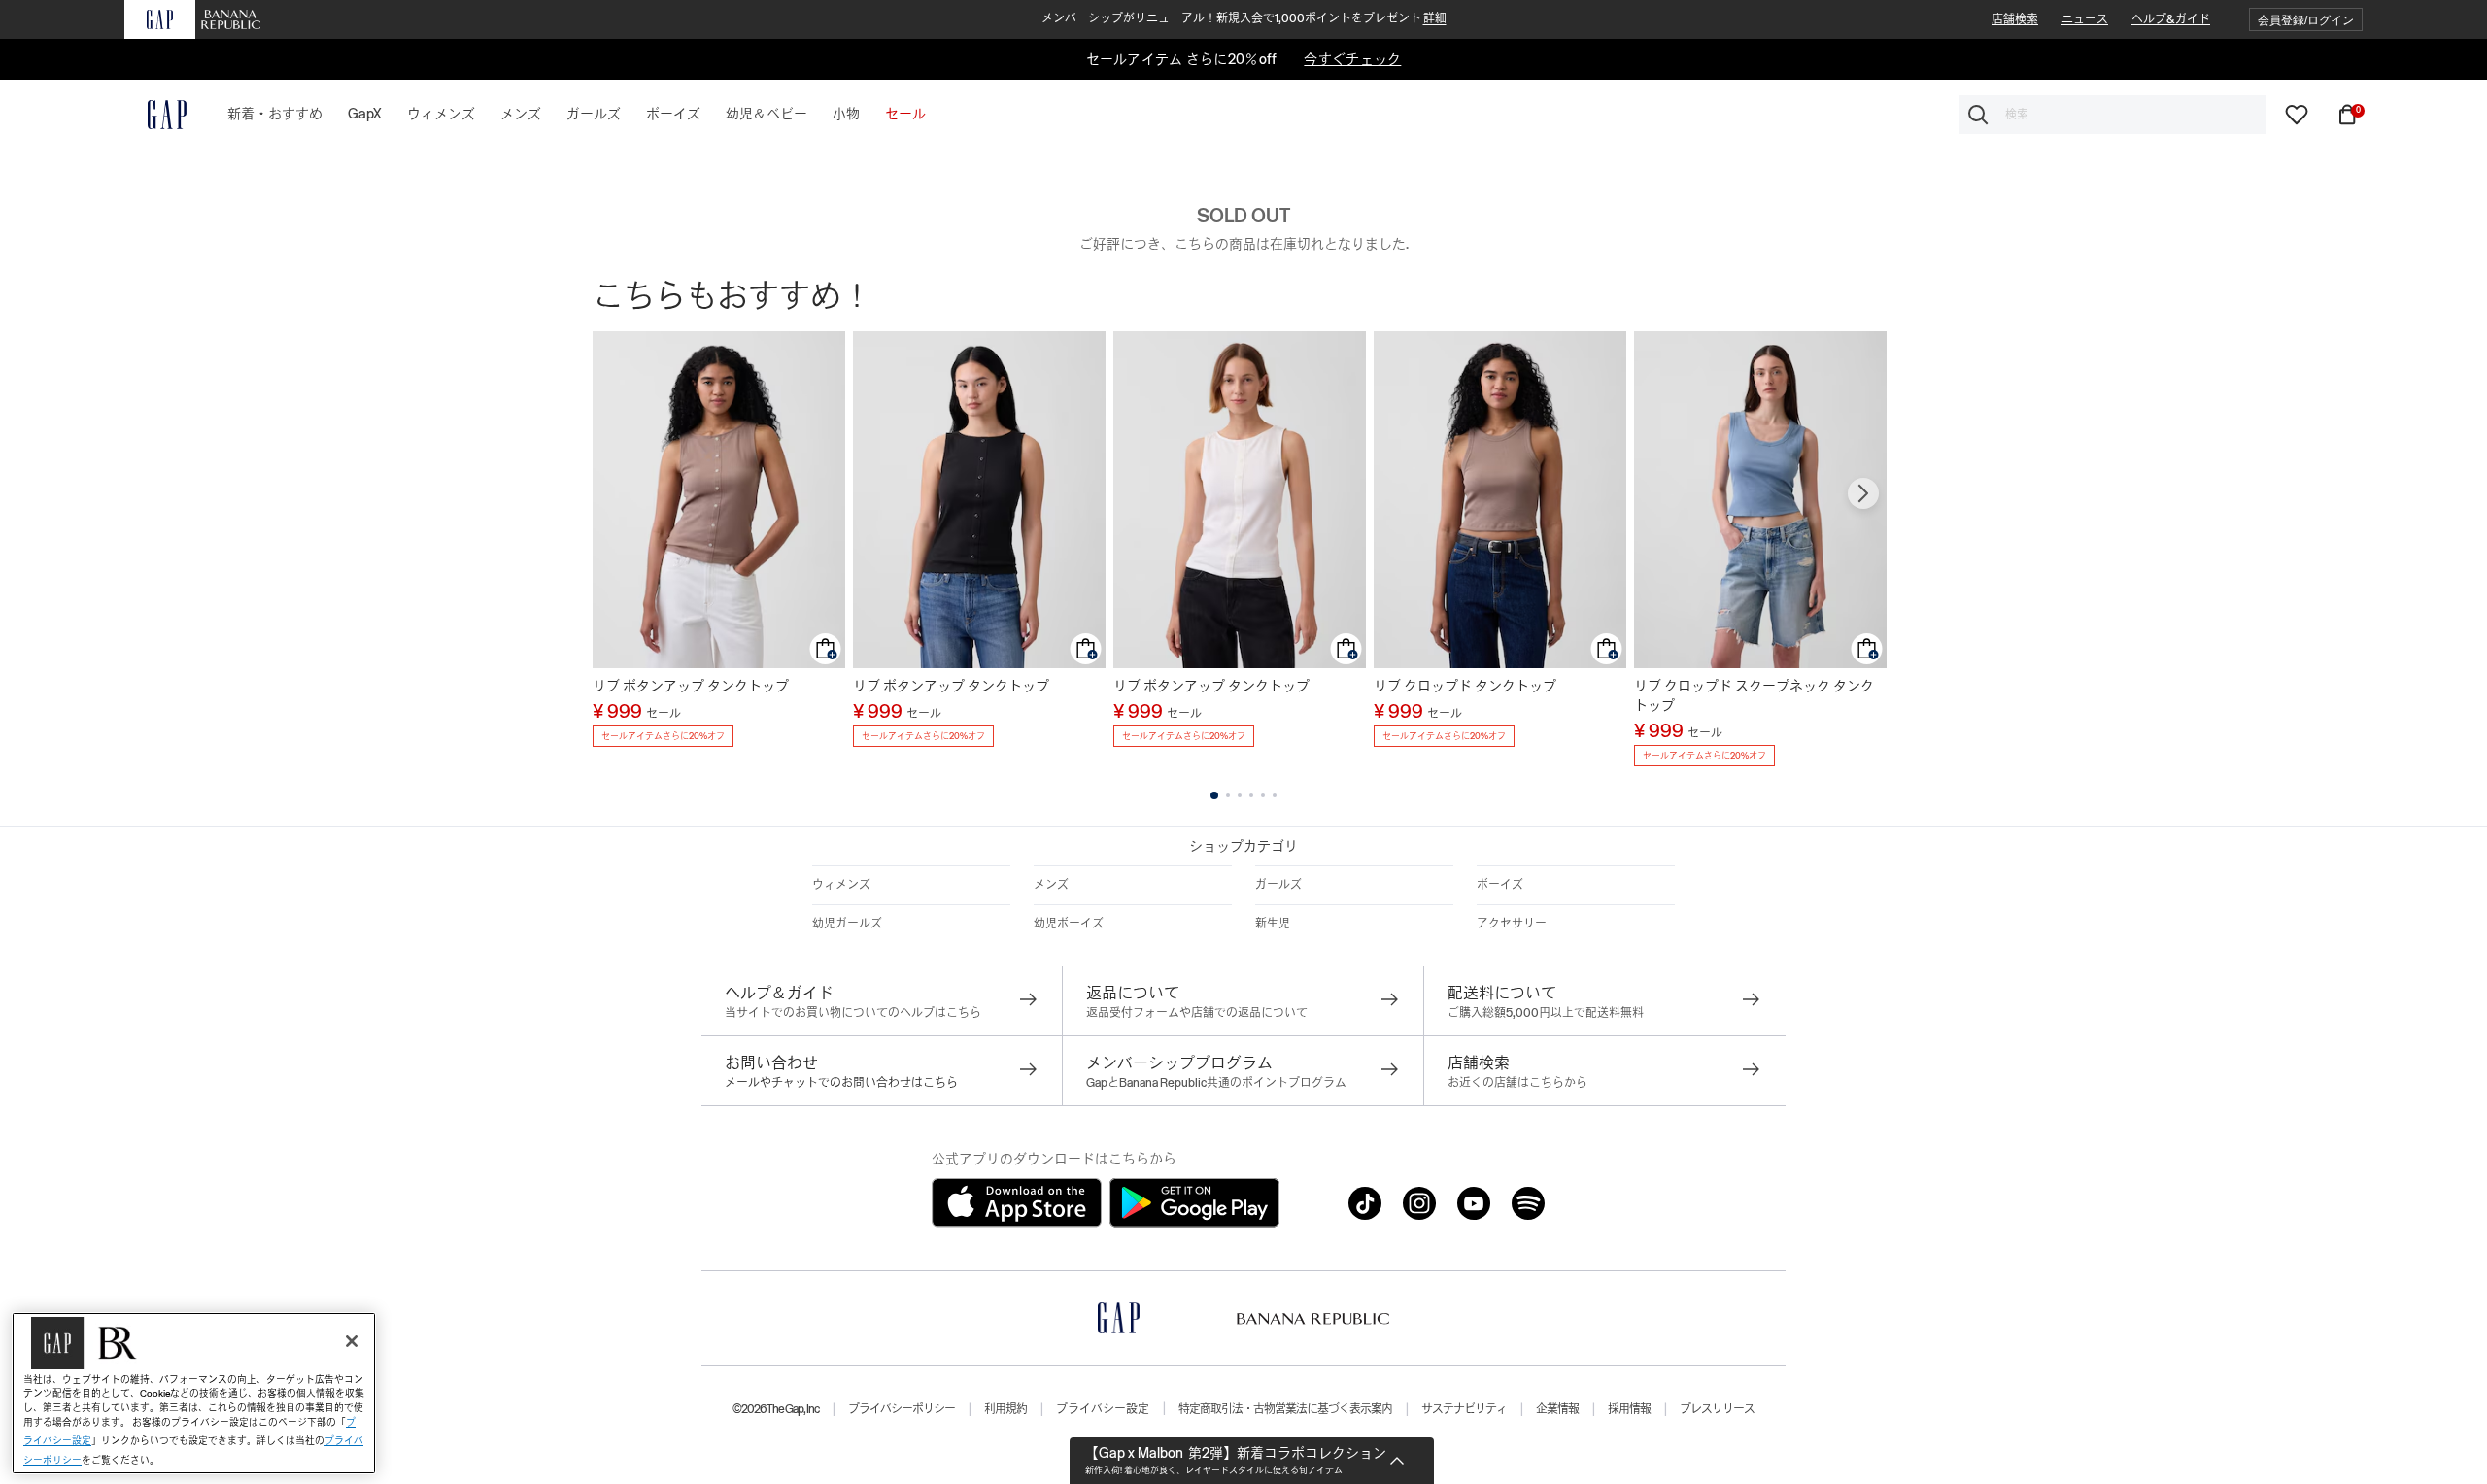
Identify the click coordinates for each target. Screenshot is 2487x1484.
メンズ (1051, 885)
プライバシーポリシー (902, 1409)
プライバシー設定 (1103, 1409)
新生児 (1273, 924)
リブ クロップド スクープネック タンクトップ (1754, 695)
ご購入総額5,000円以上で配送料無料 (1546, 1013)
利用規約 (1005, 1409)
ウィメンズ (841, 885)
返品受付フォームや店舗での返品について (1197, 1013)
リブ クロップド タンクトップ (1465, 686)
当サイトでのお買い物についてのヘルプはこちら (853, 1013)
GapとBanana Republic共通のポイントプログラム (1216, 1083)
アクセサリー (1512, 924)
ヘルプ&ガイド (2171, 19)
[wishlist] (2297, 114)
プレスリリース (1717, 1409)
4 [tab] (1251, 795)
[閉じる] (352, 1341)
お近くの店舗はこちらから (1517, 1083)
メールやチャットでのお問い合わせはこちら (841, 1083)
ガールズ (1278, 885)
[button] (2306, 20)
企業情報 (1557, 1409)
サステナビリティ (1464, 1409)
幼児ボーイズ (1069, 924)
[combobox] (2112, 115)
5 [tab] (1263, 795)
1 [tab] (1214, 795)
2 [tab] (1228, 795)
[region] (194, 1393)
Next (1863, 493)
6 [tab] (1275, 795)
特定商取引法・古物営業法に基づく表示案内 (1285, 1409)
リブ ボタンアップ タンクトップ (691, 686)
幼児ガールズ (847, 924)
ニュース (2085, 19)
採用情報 (1629, 1409)
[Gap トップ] (155, 115)
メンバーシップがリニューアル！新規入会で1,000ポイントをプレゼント (1244, 18)
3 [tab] (1240, 795)
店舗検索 (2015, 19)
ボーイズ (1500, 885)
